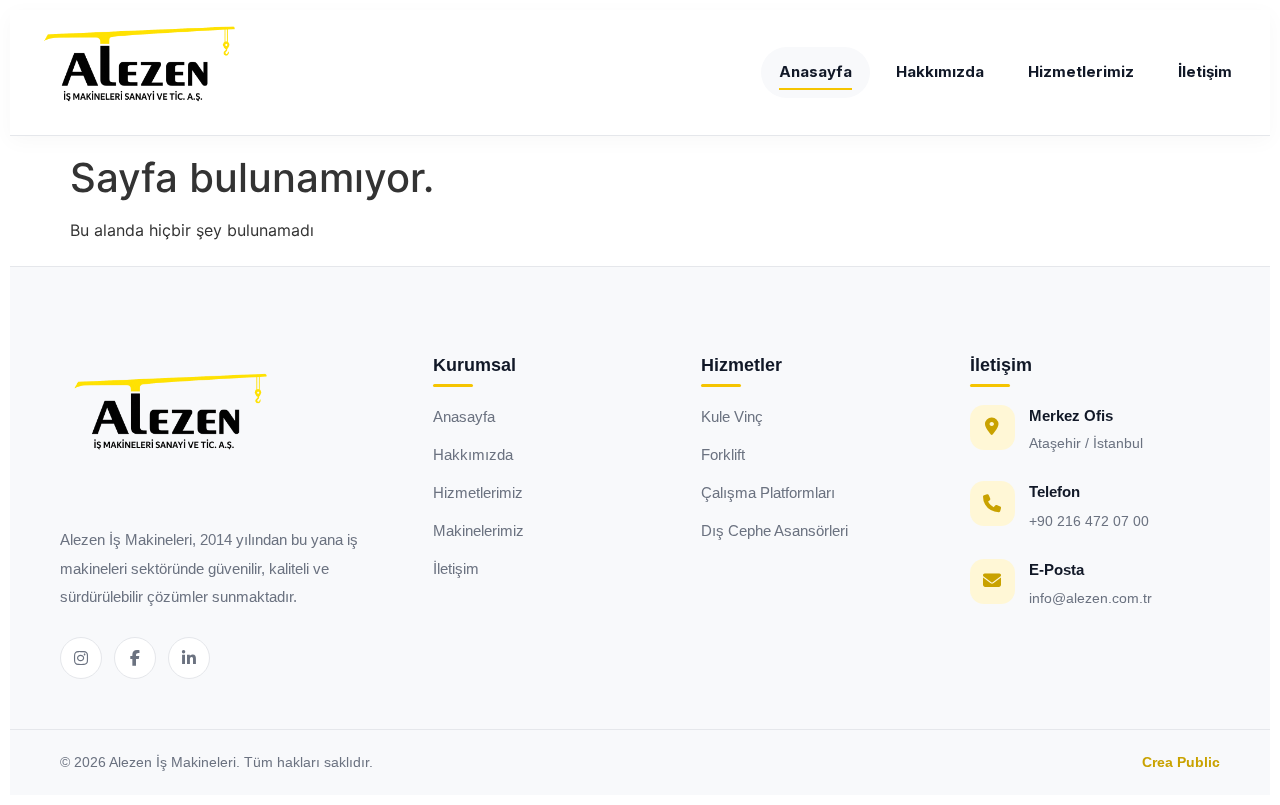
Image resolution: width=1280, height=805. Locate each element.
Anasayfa (815, 71)
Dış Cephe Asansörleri (774, 530)
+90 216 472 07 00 (1089, 521)
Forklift (723, 454)
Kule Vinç (732, 416)
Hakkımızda (940, 71)
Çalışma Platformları (768, 492)
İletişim (1205, 71)
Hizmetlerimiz (1081, 71)
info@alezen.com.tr (1090, 598)
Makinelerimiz (478, 530)
